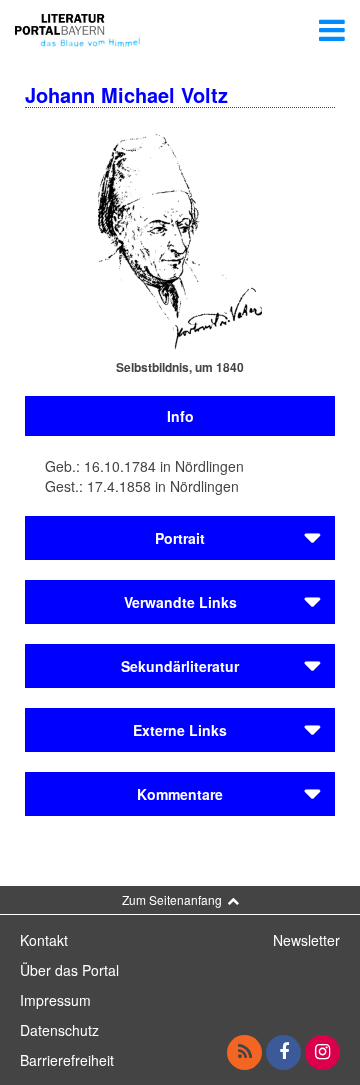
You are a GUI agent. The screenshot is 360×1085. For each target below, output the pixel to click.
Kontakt (44, 940)
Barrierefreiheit (67, 1060)
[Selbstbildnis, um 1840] (180, 241)
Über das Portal (69, 970)
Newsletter (306, 940)
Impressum (55, 1000)
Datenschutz (59, 1030)
